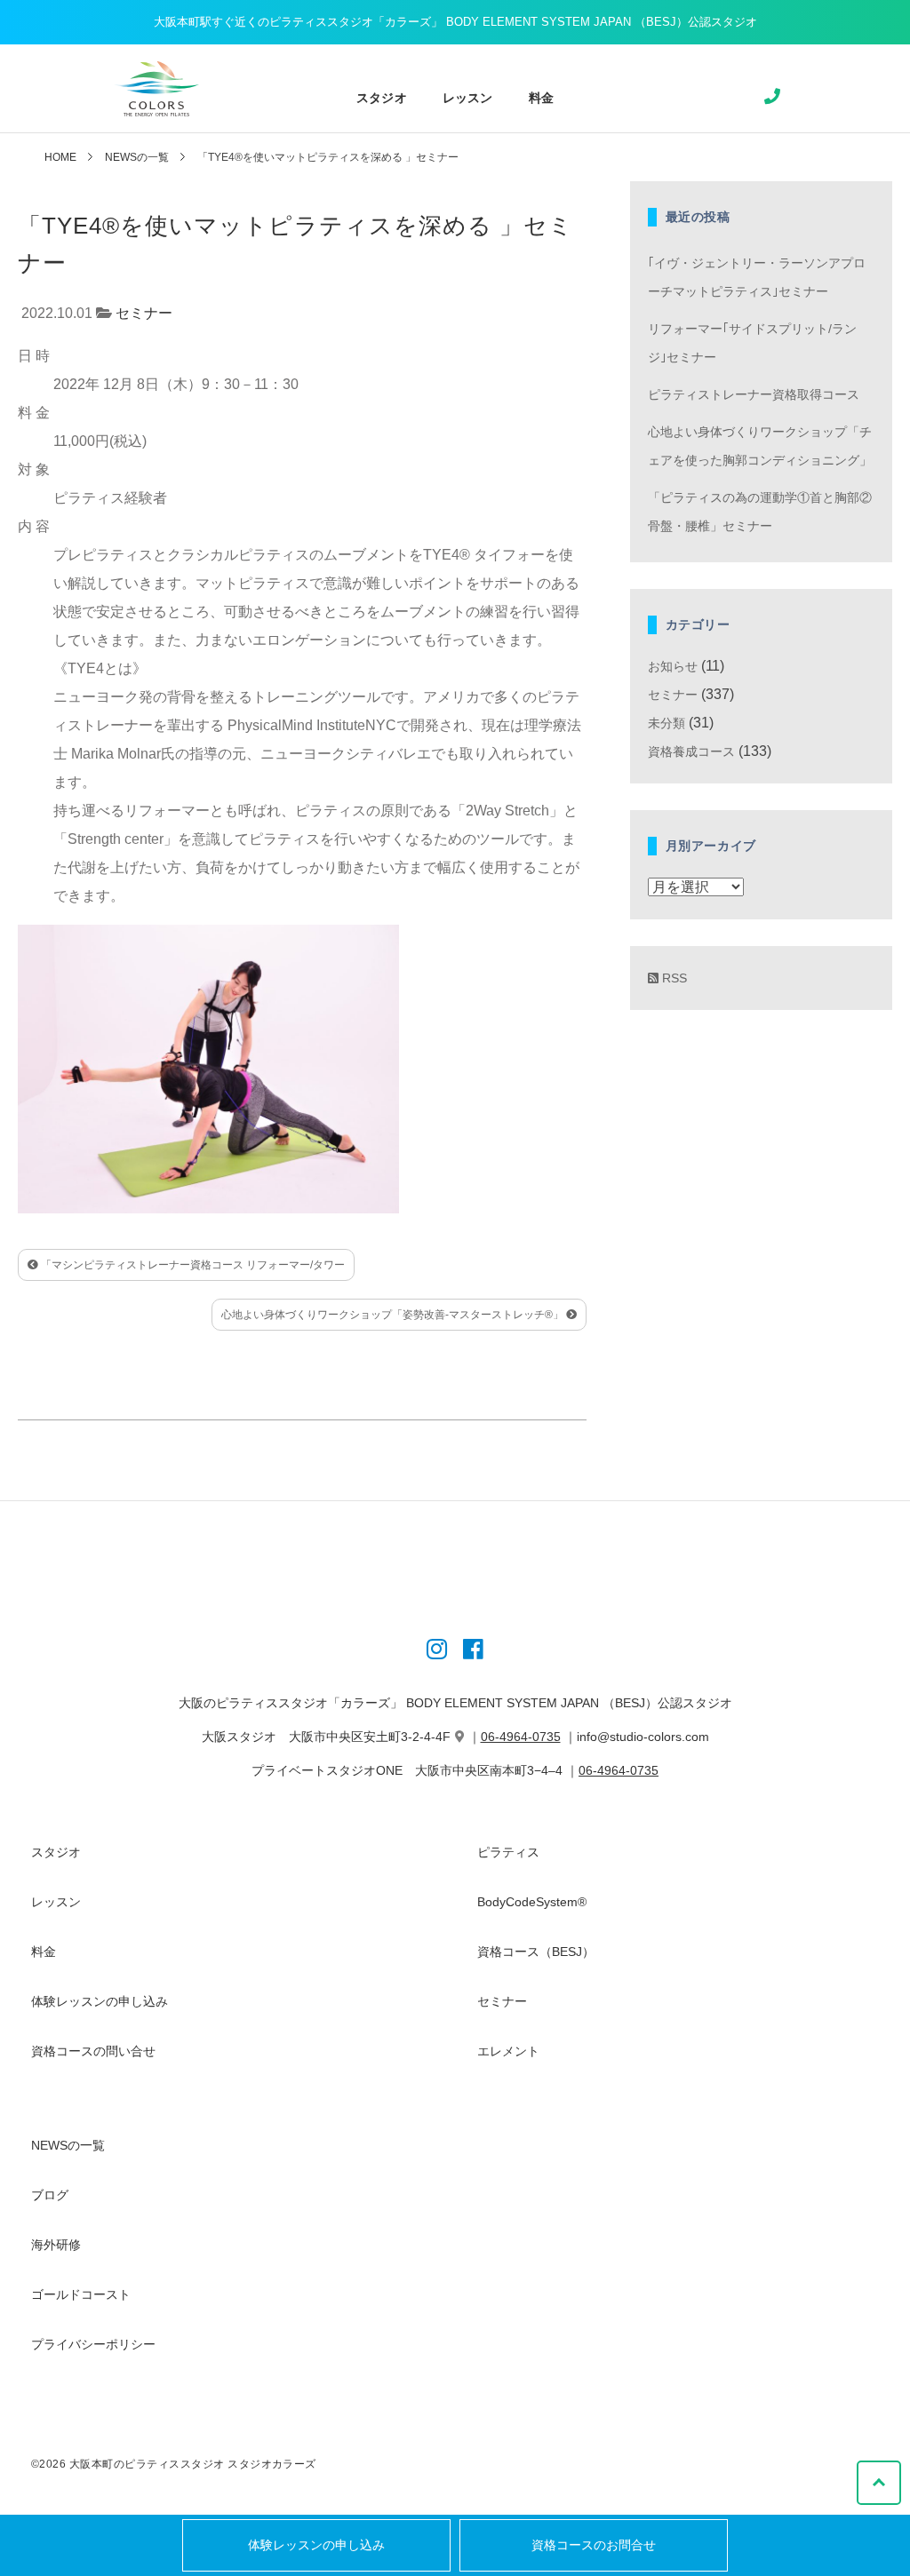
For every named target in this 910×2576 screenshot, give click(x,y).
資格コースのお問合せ (594, 2545)
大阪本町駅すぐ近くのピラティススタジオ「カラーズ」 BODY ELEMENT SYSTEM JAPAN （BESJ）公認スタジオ (455, 22)
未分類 (667, 723)
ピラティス (508, 1852)
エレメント (508, 2051)
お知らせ (673, 666)
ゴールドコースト (81, 2294)
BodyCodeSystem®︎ (532, 1902)
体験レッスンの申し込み (316, 2545)
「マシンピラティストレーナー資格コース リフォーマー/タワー (192, 1265)
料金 (541, 98)
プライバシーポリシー (93, 2344)
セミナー (144, 313)
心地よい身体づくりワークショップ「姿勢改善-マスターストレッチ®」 (394, 1315)
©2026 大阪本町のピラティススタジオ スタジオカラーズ (174, 2464)
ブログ (50, 2195)
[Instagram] (437, 1652)
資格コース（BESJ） (536, 1952)
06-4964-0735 (521, 1737)
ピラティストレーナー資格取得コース (754, 394)
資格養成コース (691, 751)
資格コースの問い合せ (93, 2051)
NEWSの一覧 (137, 157)
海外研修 (56, 2245)
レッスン (468, 98)
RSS (673, 978)
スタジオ (382, 98)
